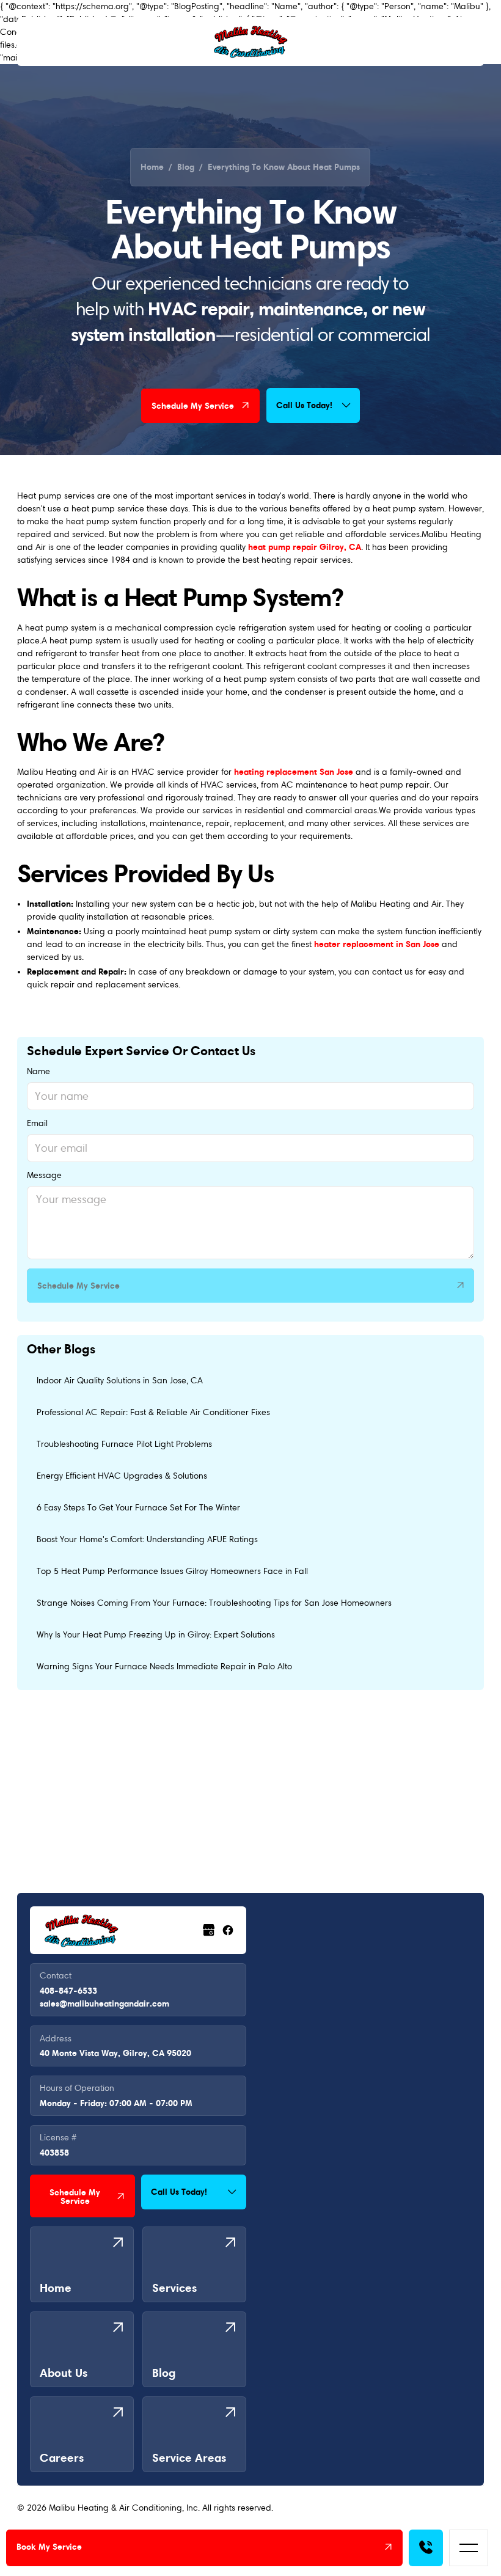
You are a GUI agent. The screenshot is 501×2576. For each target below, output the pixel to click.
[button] (469, 2548)
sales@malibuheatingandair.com (104, 2003)
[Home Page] (250, 42)
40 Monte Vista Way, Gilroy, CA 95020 (115, 2053)
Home (152, 167)
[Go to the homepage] (81, 1930)
